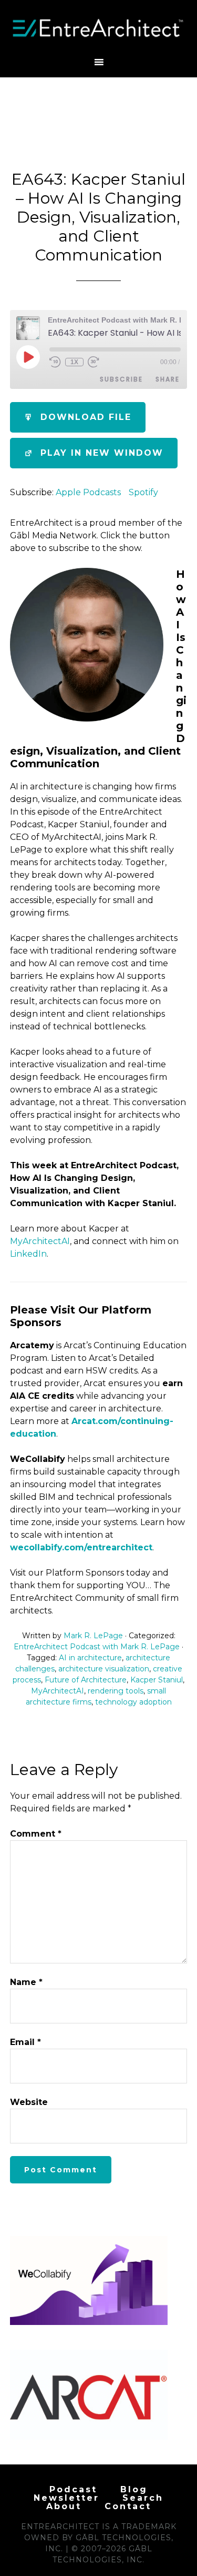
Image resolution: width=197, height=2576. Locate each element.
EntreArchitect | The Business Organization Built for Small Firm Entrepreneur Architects (99, 28)
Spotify (143, 492)
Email (25, 2042)
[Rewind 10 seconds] (55, 362)
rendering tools (116, 1691)
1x (74, 362)
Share (168, 379)
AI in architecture (90, 1658)
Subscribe (121, 379)
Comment (36, 1834)
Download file (86, 417)
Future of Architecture (86, 1680)
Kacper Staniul (157, 1680)
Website (29, 2102)
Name (26, 1982)
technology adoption (133, 1702)
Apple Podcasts (88, 492)
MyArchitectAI (40, 1241)
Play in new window (102, 453)
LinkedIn (28, 1254)
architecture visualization (104, 1669)
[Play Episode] (28, 357)
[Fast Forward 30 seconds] (94, 362)
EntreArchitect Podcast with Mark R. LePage (97, 1647)
